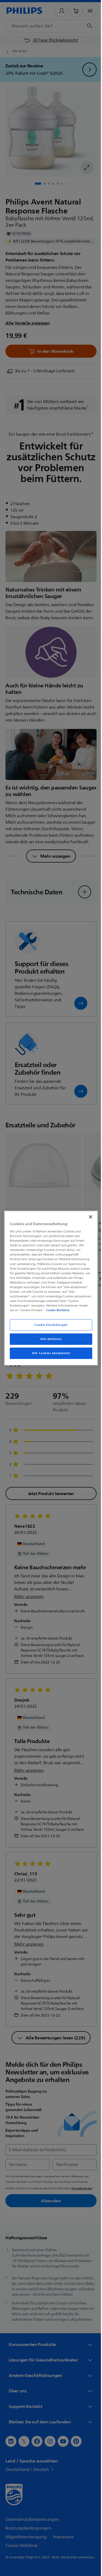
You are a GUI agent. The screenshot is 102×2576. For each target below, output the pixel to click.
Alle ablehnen (49, 1339)
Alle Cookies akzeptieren (49, 1353)
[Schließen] (88, 1217)
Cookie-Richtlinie (66, 1310)
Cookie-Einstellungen (49, 1325)
